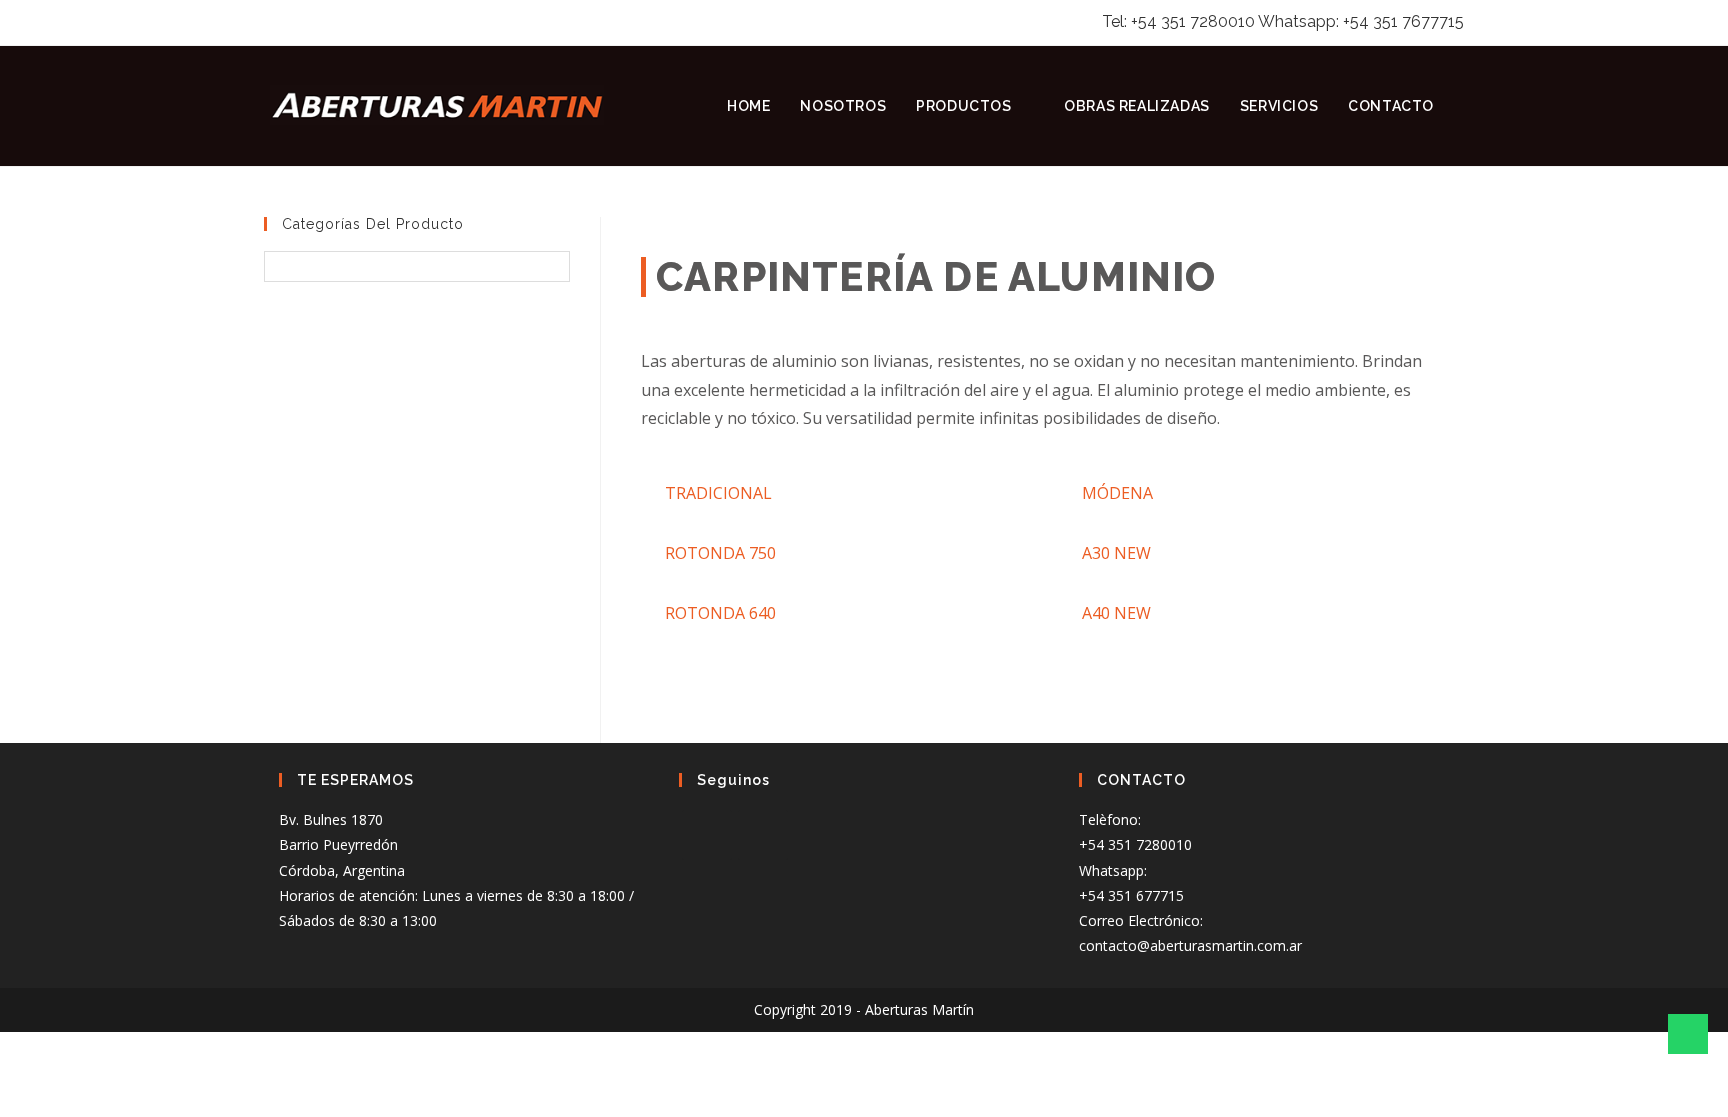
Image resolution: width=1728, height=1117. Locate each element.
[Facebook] (707, 835)
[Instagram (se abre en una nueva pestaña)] (297, 22)
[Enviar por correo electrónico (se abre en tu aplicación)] (323, 22)
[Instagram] (763, 835)
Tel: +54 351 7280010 (1178, 21)
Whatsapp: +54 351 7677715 (1361, 21)
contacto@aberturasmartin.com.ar (1190, 945)
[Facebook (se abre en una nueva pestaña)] (274, 22)
